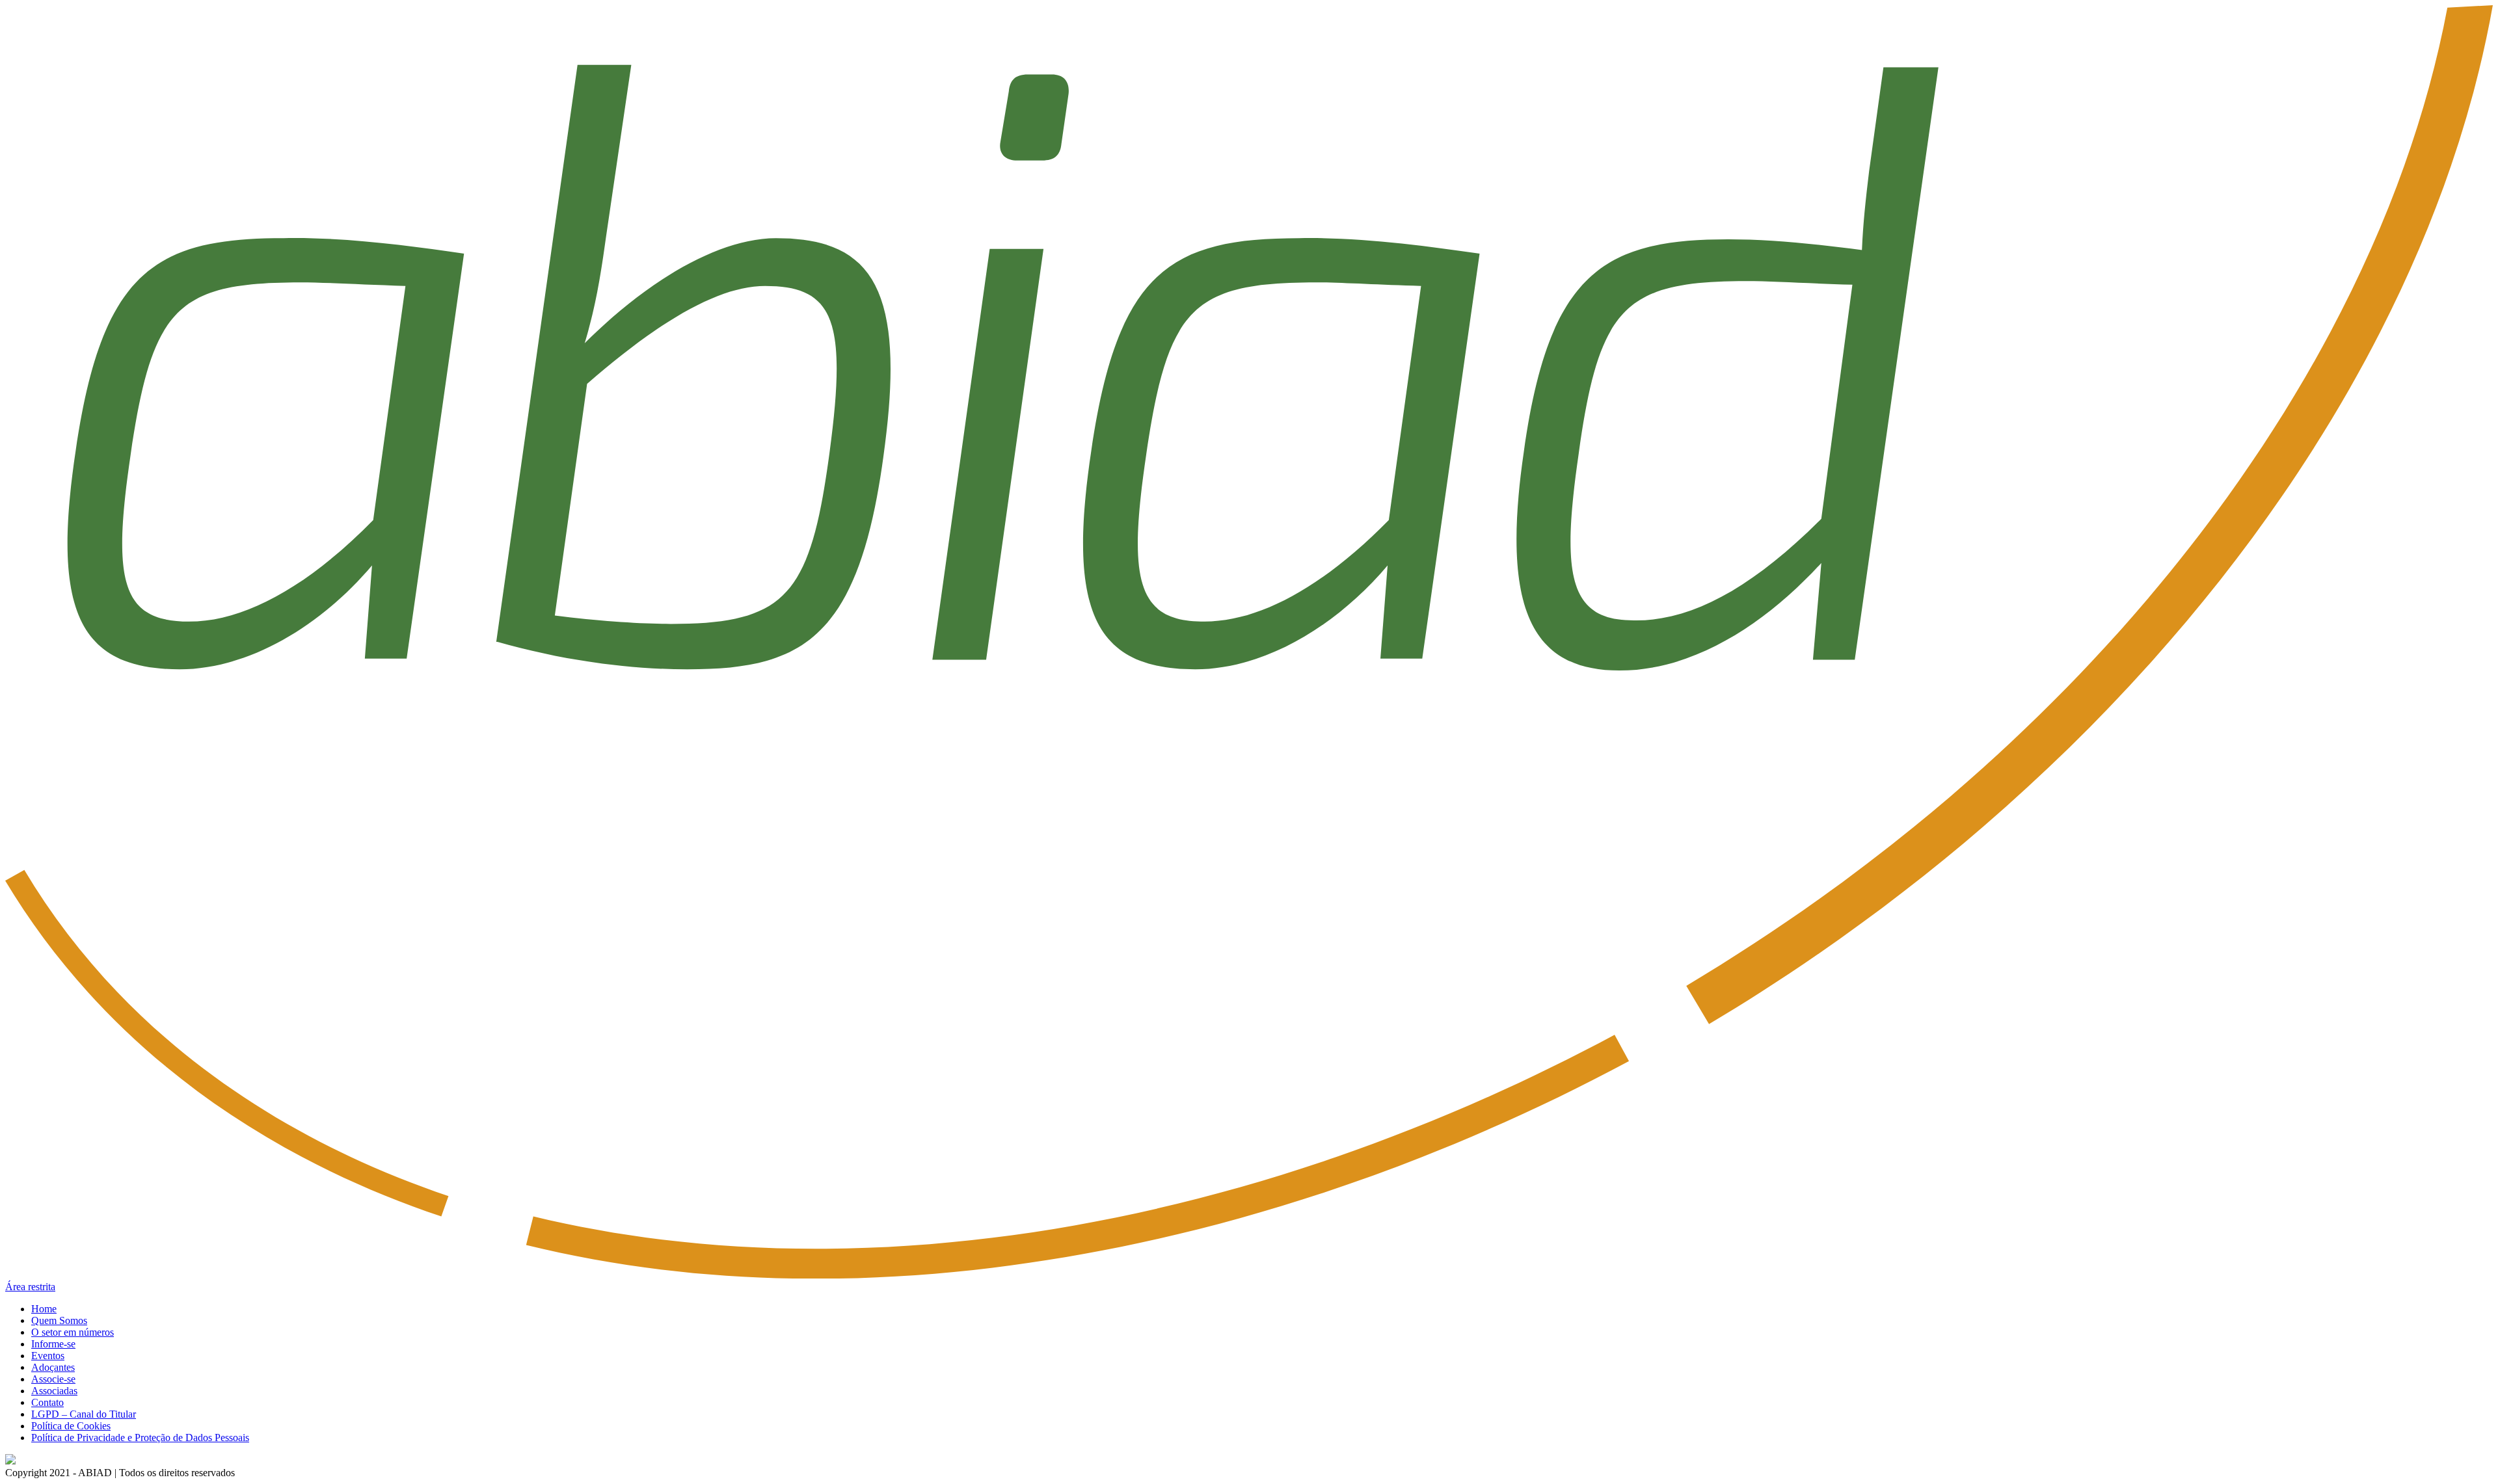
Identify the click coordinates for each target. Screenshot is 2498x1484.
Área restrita (30, 1287)
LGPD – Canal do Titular (84, 1414)
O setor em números (73, 1332)
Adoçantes (53, 1367)
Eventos (48, 1356)
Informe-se (53, 1344)
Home (44, 1309)
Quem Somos (59, 1320)
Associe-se (53, 1379)
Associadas (54, 1391)
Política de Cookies (71, 1426)
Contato (47, 1402)
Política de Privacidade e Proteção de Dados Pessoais (140, 1438)
